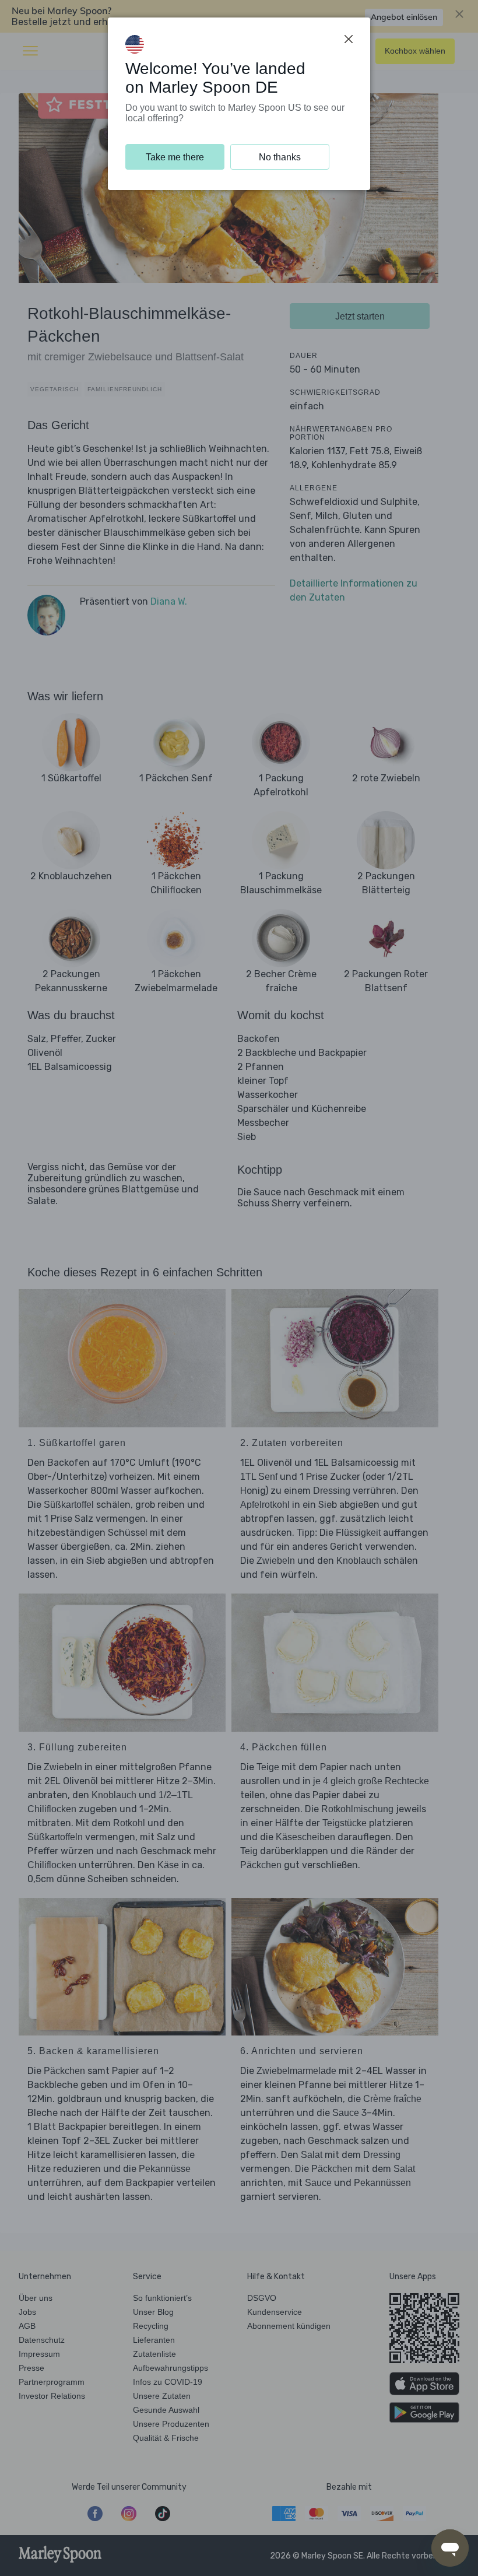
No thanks (280, 157)
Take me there (175, 157)
